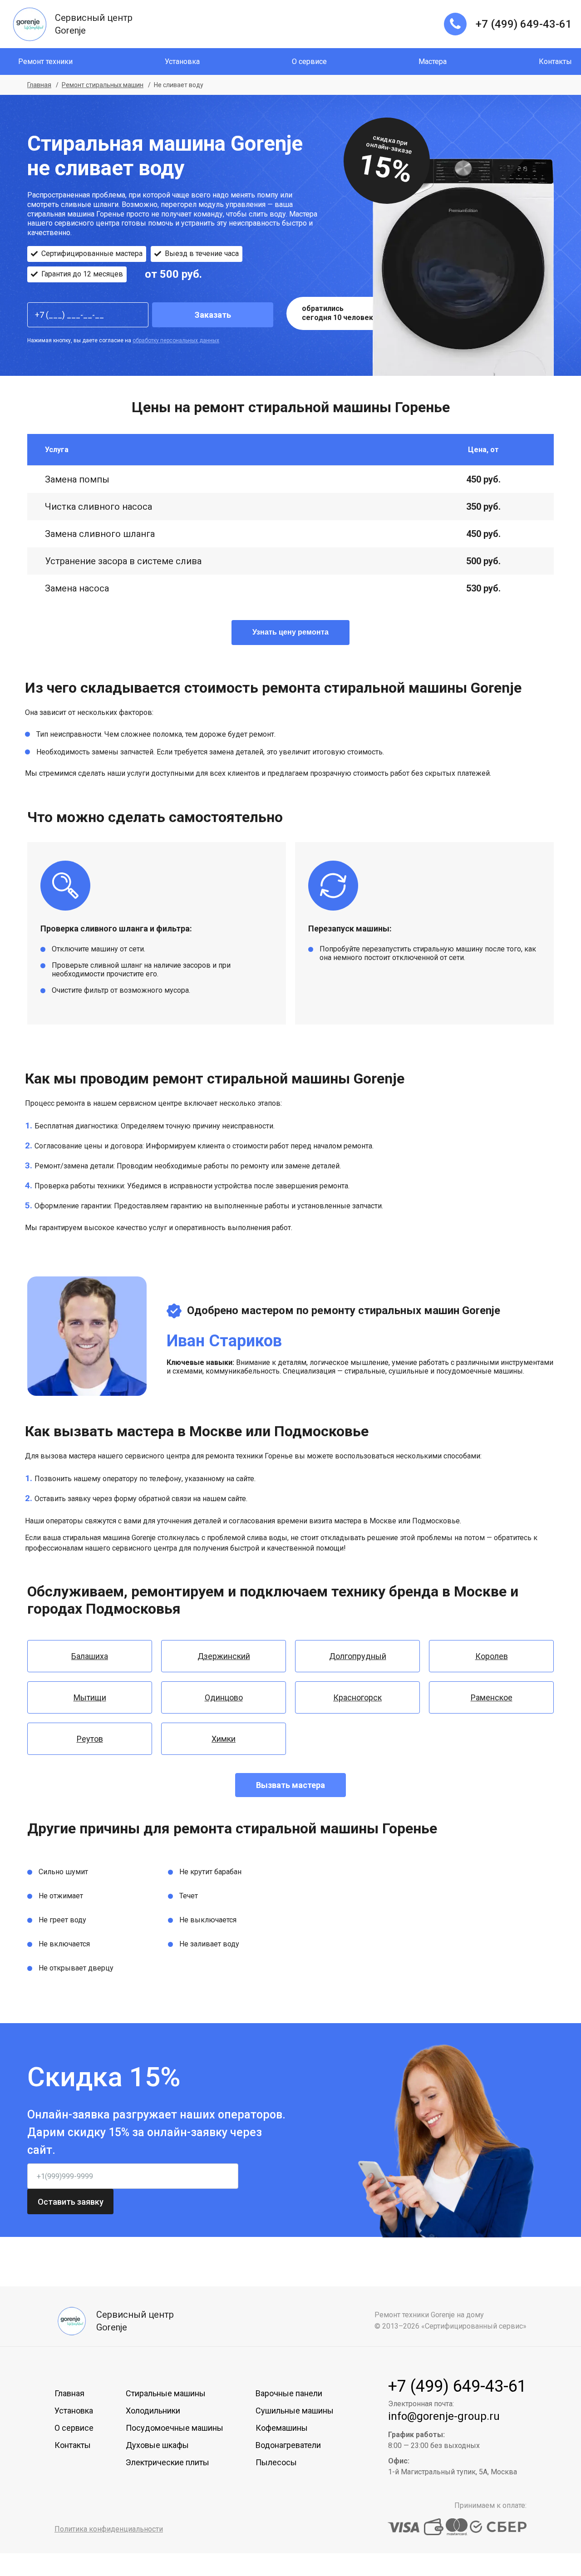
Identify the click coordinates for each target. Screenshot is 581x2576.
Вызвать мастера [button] (290, 1785)
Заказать (213, 315)
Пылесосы (276, 2462)
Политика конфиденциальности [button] (109, 2529)
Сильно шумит (63, 1872)
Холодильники (153, 2411)
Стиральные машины (166, 2393)
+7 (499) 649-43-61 (524, 24)
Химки (224, 1739)
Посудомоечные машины (175, 2428)
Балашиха (90, 1656)
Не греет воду (62, 1920)
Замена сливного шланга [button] (100, 534)
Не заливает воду (209, 1944)
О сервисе (309, 62)
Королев (492, 1656)
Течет (189, 1896)
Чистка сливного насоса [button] (98, 507)
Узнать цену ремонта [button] (290, 632)
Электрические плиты (167, 2462)
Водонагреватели (288, 2445)
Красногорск (357, 1697)
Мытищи (90, 1697)
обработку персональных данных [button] (176, 340)
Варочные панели (289, 2393)
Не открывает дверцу (76, 1968)
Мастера (433, 62)
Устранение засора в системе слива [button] (123, 561)
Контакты (555, 62)
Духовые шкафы (157, 2445)
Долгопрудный (358, 1656)
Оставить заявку (71, 2202)
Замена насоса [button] (77, 588)
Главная (69, 2393)
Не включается (64, 1944)
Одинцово (224, 1697)
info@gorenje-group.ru (444, 2416)
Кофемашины (282, 2428)
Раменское (492, 1697)
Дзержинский (224, 1656)
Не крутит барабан (210, 1872)
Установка (182, 62)
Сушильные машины (295, 2411)
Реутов (90, 1739)
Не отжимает (61, 1896)
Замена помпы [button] (77, 479)
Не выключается (208, 1920)
